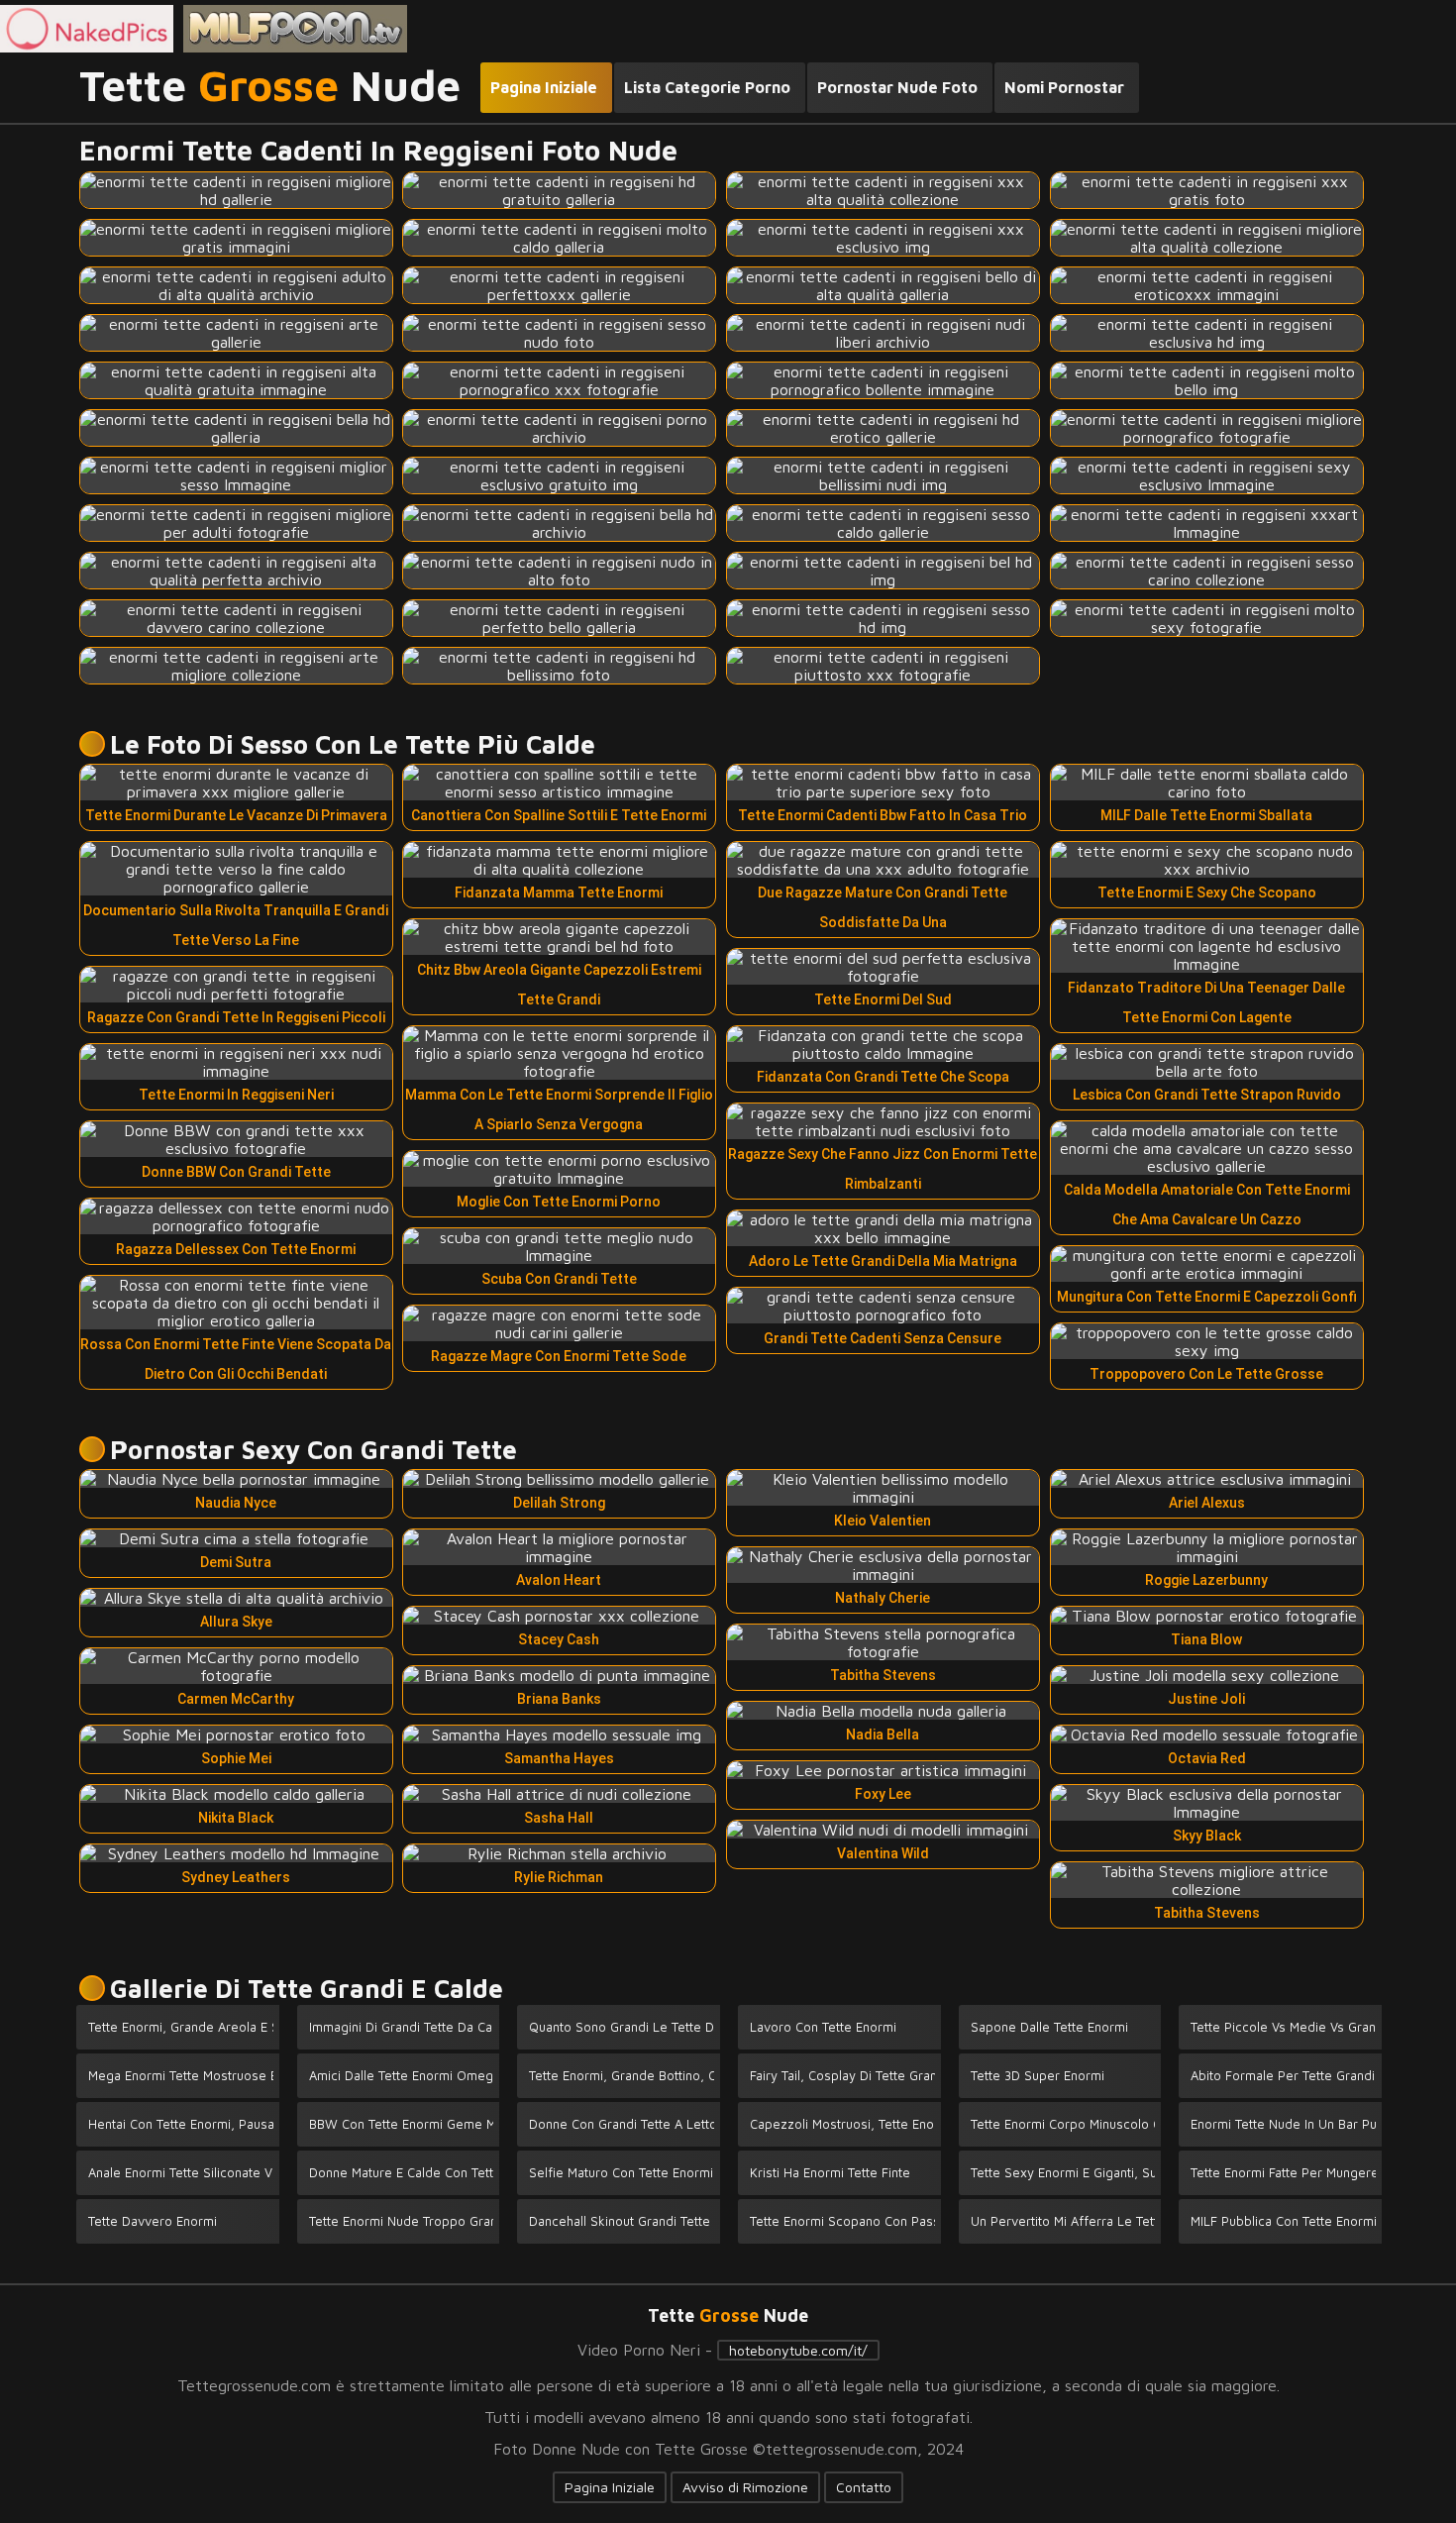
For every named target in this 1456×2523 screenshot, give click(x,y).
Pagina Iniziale (610, 2487)
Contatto (864, 2487)
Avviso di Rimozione (745, 2487)
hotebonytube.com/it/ (798, 2350)
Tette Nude (270, 86)
